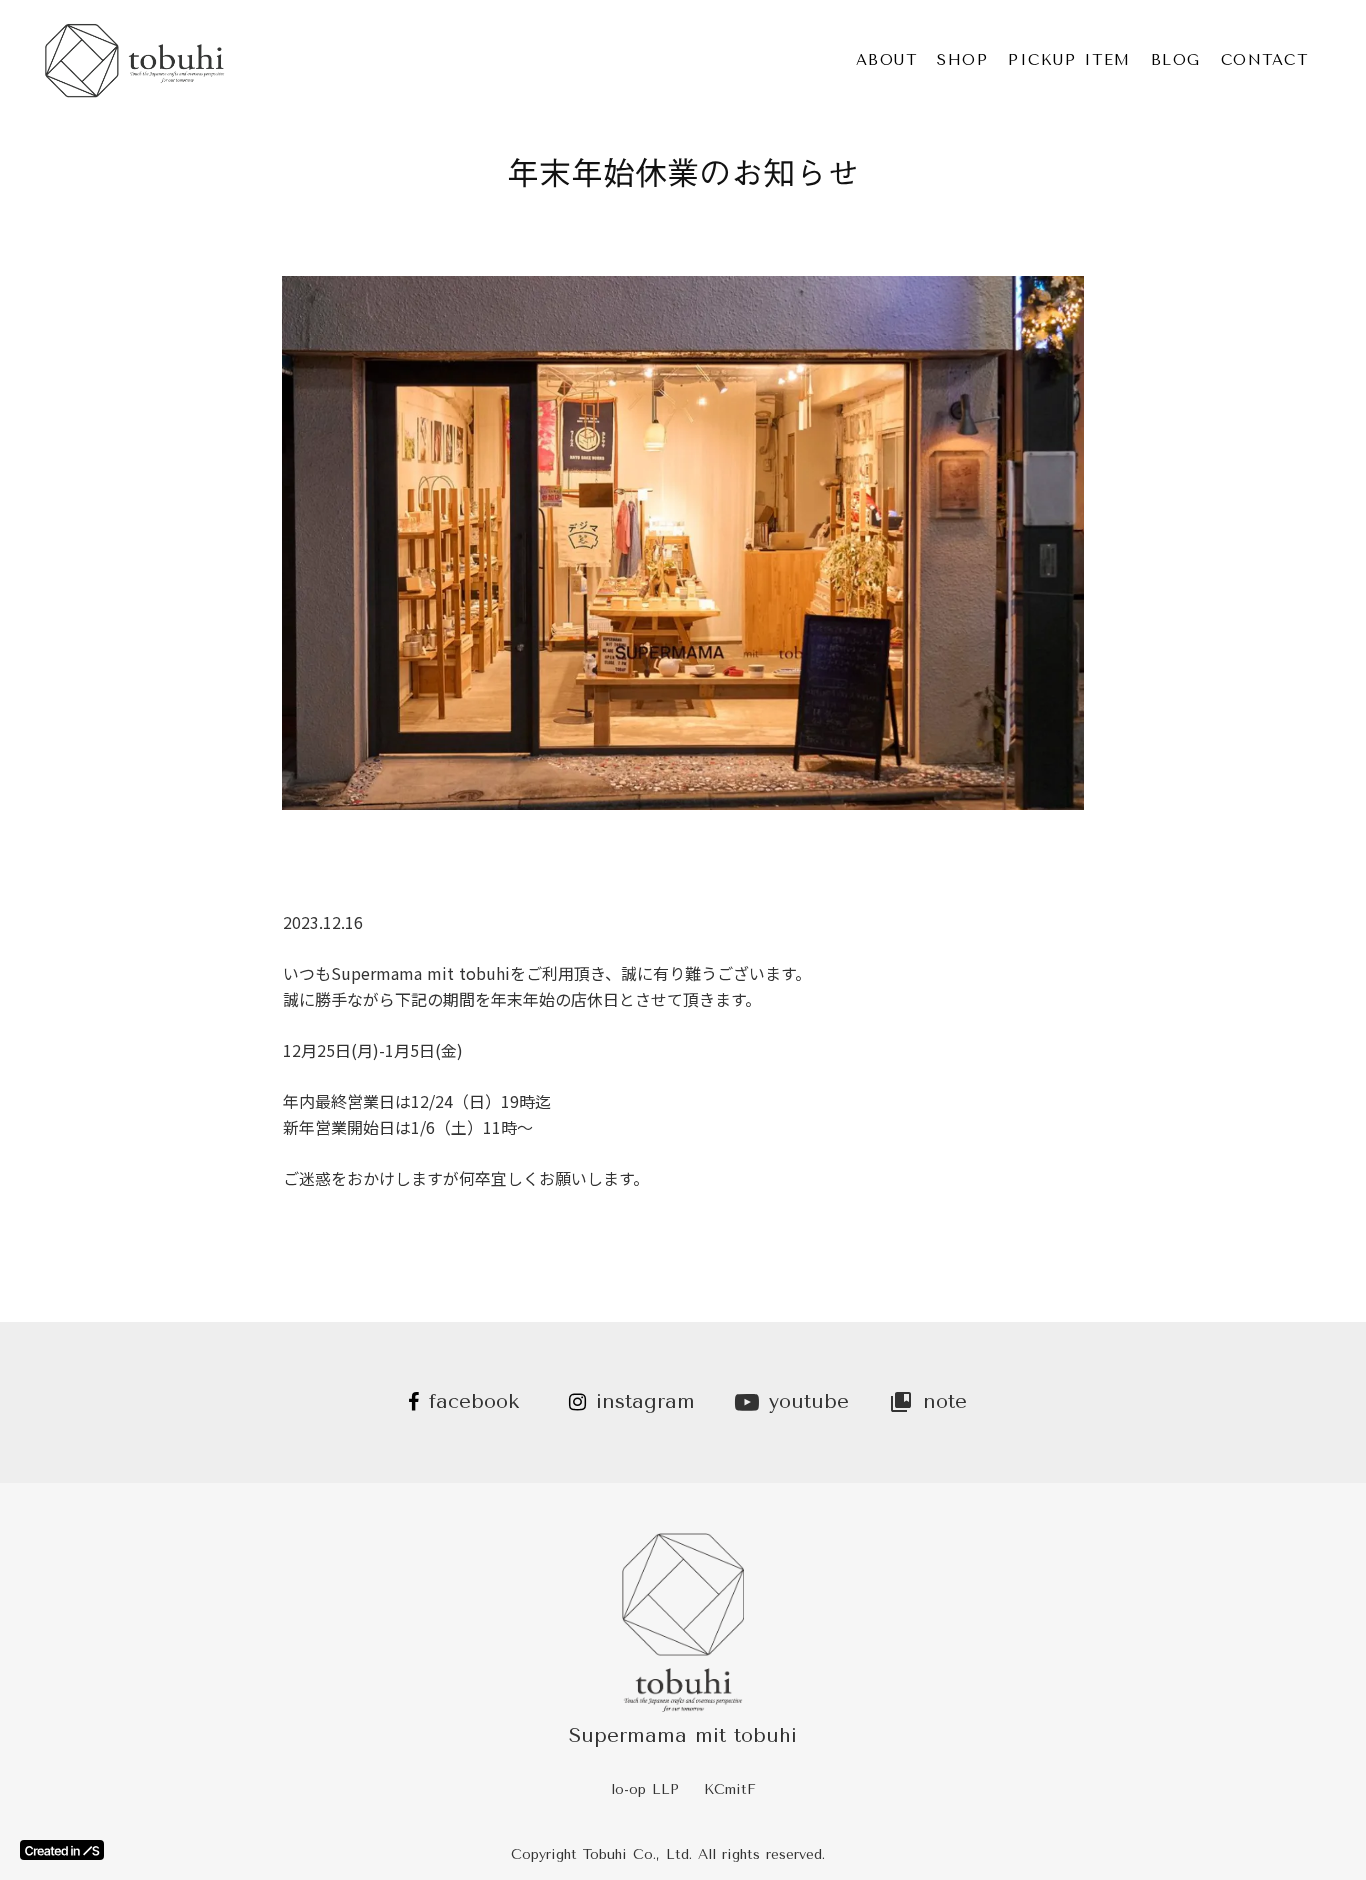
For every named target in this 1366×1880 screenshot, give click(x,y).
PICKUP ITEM (1069, 60)
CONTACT (1265, 60)
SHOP (962, 60)
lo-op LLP (645, 1789)
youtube (809, 1401)
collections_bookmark (901, 1402)
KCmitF (730, 1789)
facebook (474, 1401)
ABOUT (887, 60)
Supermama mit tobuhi (683, 1735)
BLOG (1176, 60)
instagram (645, 1401)
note (945, 1401)
